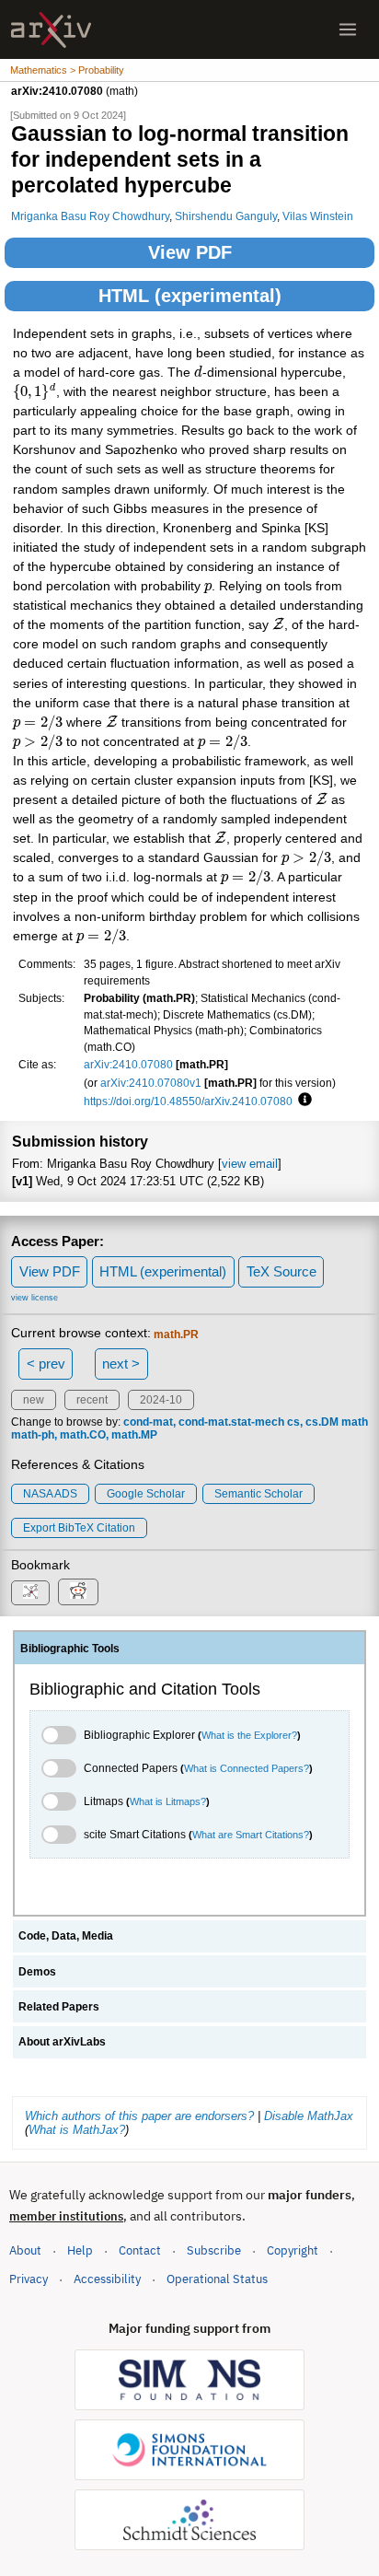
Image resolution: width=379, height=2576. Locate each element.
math (355, 1422)
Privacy (29, 2279)
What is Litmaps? (168, 1801)
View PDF (190, 252)
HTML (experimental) (190, 296)
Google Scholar (146, 1494)
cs (293, 1422)
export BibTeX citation (79, 1528)
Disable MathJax (309, 2116)
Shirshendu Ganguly (226, 216)
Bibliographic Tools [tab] (70, 1649)
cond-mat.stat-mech (231, 1422)
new (34, 1400)
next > (121, 1364)
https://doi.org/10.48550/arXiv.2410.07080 (188, 1101)
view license (34, 1298)
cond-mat (148, 1422)
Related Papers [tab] (59, 2007)
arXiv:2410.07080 (128, 1064)
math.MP (134, 1435)
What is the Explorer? (249, 1735)
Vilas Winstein (318, 216)
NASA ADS (50, 1494)
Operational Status (217, 2279)
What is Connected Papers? (247, 1768)
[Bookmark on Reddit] (78, 1592)
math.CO (83, 1435)
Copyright (293, 2250)
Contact (140, 2250)
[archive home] (51, 30)
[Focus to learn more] (302, 1101)
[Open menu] (348, 29)
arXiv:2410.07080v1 (151, 1083)
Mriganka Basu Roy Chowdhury (90, 216)
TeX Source (281, 1271)
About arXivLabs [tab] (62, 2042)
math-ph (33, 1435)
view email (250, 1164)
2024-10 (161, 1400)
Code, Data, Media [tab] (66, 1936)
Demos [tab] (37, 1972)
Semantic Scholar (258, 1494)
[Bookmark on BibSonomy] (30, 1593)
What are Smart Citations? (251, 1835)
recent (92, 1400)
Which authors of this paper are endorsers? (139, 2116)
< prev (46, 1364)
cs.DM (322, 1422)
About (25, 2250)
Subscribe (214, 2250)
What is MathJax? (77, 2130)
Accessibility (107, 2279)
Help (80, 2250)
